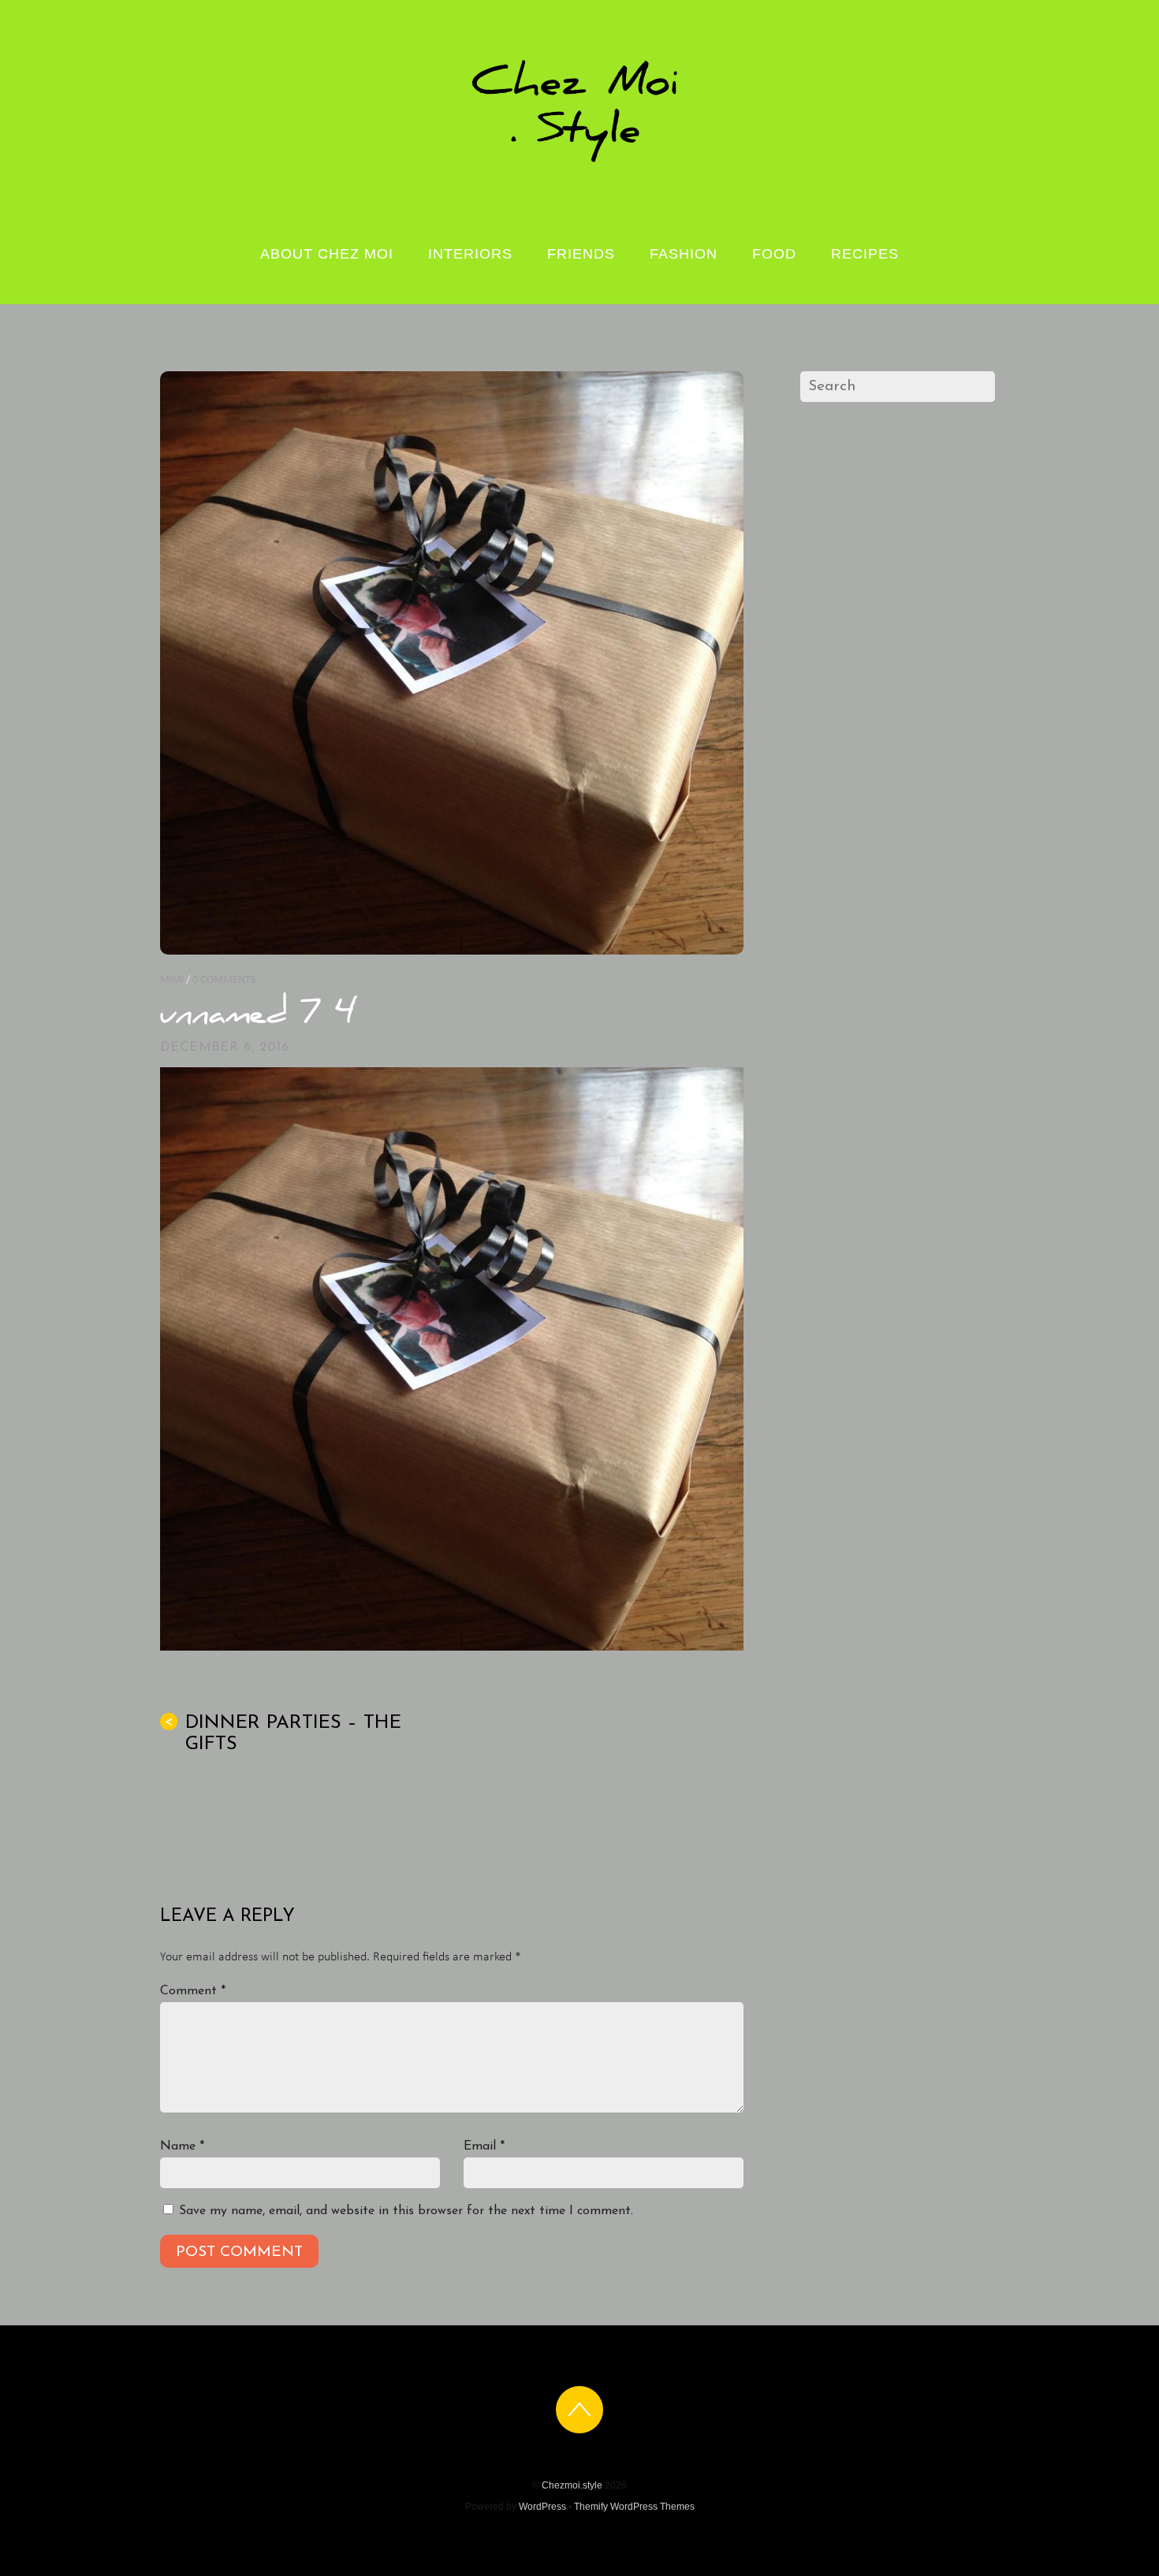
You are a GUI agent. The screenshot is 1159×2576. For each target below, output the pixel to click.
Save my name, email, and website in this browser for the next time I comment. (406, 2211)
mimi (172, 980)
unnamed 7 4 (257, 1016)
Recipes (865, 254)
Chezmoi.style (572, 2485)
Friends (581, 254)
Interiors (470, 254)
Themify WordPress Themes (634, 2507)
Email (484, 2146)
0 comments (224, 980)
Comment (193, 1991)
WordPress (542, 2507)
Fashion (684, 254)
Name (182, 2146)
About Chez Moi (327, 254)
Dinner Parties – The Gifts (283, 1734)
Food (774, 254)
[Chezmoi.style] (579, 161)
